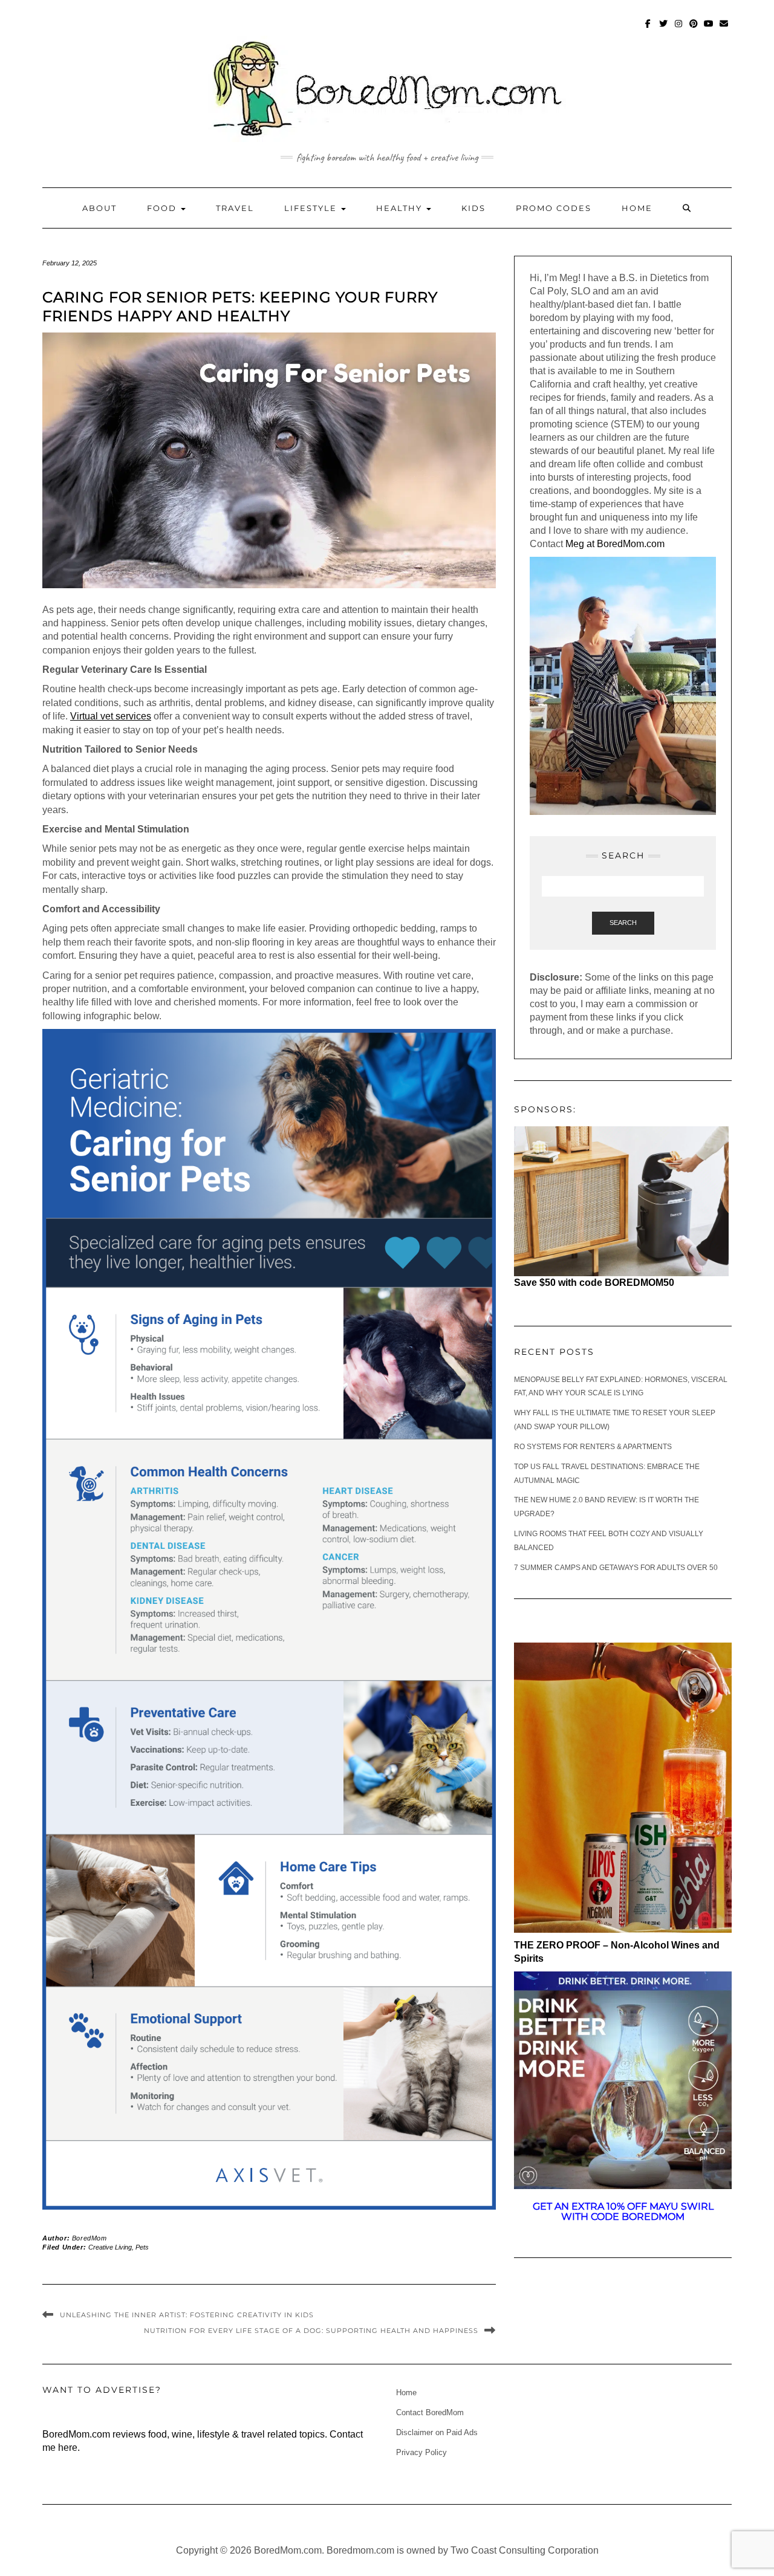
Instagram (679, 29)
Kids (473, 208)
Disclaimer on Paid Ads (437, 2432)
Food (163, 208)
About (99, 208)
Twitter (664, 29)
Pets (142, 2247)
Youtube (709, 29)
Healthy (401, 208)
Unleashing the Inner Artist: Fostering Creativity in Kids (187, 2315)
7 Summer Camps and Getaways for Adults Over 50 (616, 1568)
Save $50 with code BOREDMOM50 (594, 1283)
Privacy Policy (421, 2452)
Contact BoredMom (430, 2412)
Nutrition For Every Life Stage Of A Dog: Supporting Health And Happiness (311, 2331)
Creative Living (110, 2247)
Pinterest (694, 29)
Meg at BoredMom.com (616, 544)
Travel (235, 208)
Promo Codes (554, 208)
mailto (724, 29)
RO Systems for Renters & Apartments (593, 1447)
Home (637, 208)
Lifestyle (312, 208)
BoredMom (89, 2238)
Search (623, 923)
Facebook (649, 29)
